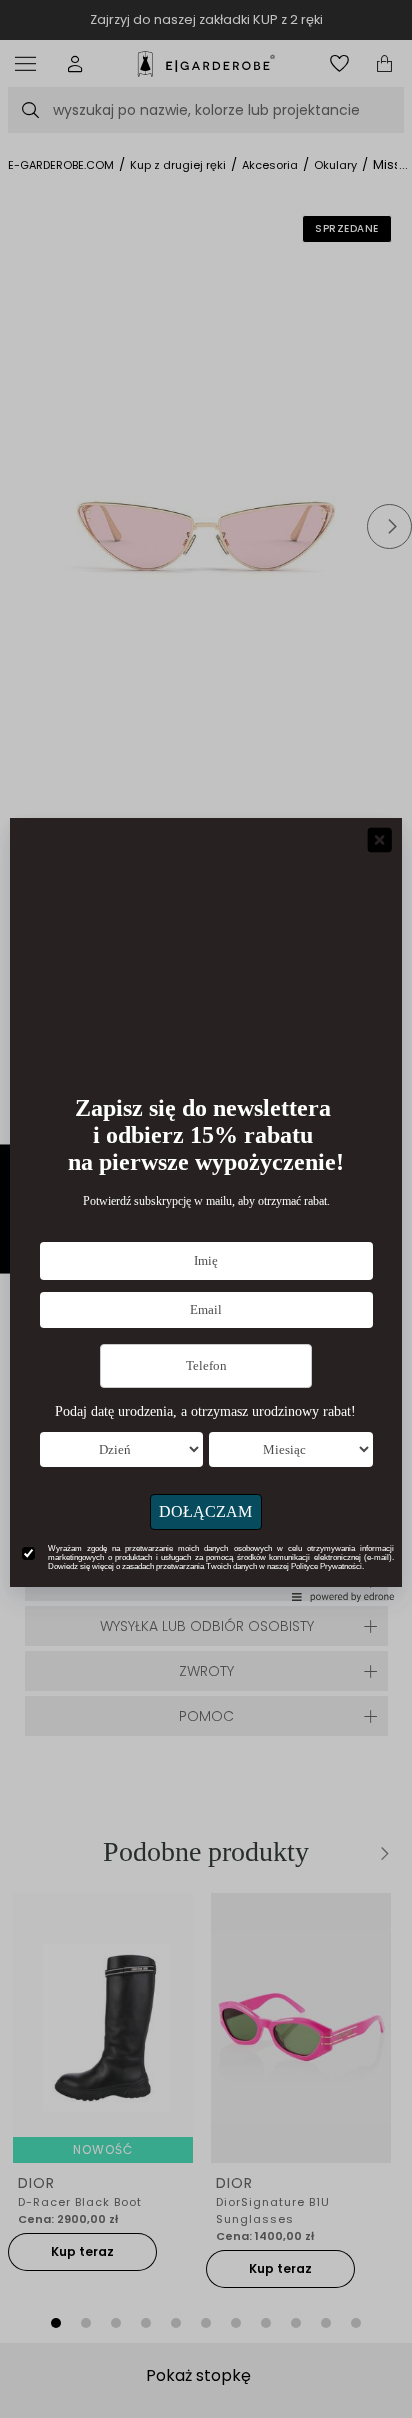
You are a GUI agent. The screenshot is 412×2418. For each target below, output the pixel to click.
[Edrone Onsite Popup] (206, 1209)
